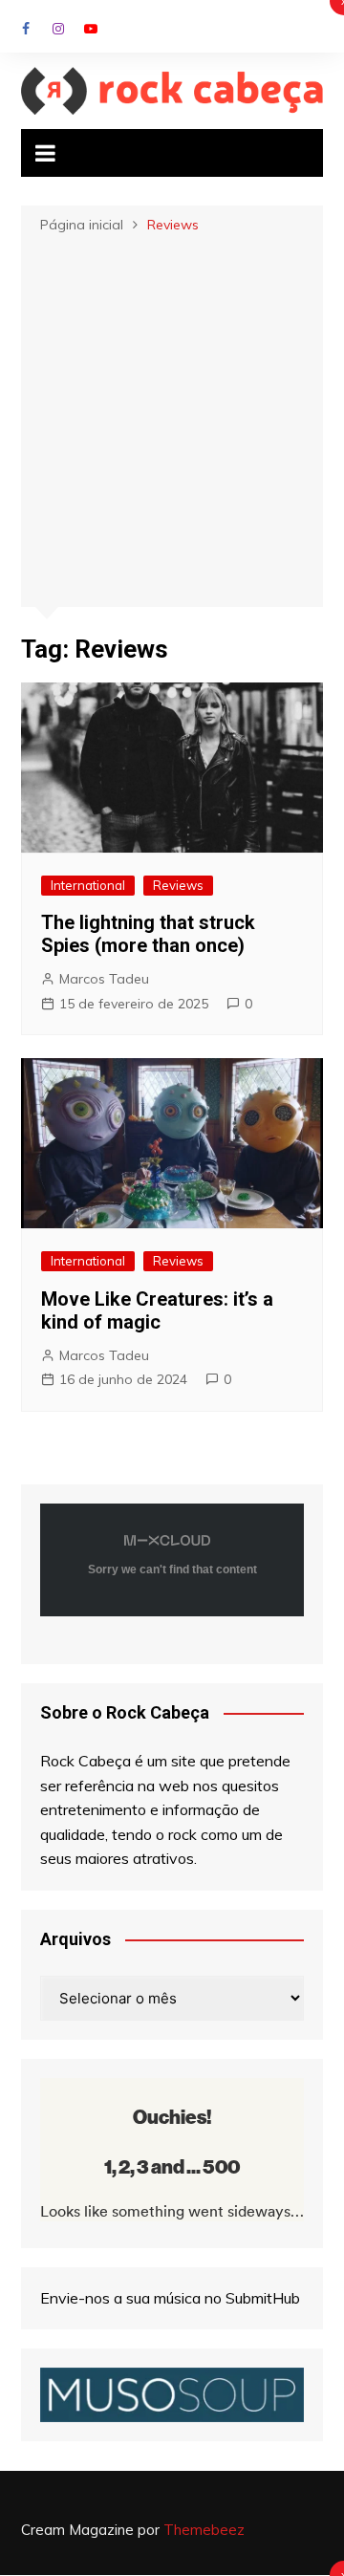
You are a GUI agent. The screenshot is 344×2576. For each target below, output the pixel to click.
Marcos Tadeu (104, 979)
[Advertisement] (172, 419)
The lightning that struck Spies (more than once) (148, 934)
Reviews (178, 885)
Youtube (91, 29)
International (88, 885)
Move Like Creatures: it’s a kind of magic (157, 1310)
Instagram (58, 29)
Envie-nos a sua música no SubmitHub (170, 2298)
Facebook (26, 29)
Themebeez (204, 2530)
